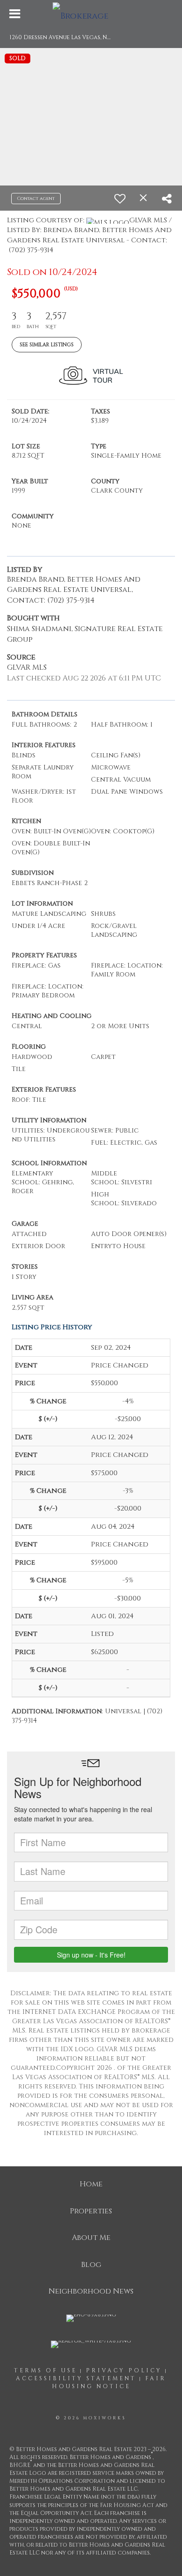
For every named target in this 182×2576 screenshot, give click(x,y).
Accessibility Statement (76, 2378)
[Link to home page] (91, 14)
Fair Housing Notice (109, 2382)
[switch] (120, 199)
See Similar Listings (47, 345)
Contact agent (36, 199)
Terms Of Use (45, 2370)
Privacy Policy (124, 2370)
